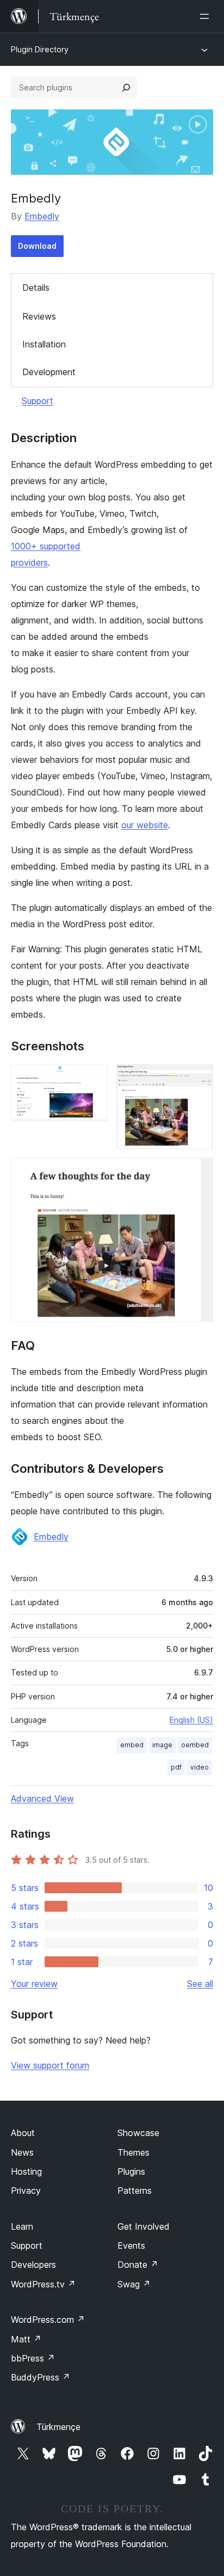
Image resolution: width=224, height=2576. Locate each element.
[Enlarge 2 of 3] (198, 1079)
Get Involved (144, 2226)
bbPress (33, 2358)
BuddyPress (41, 2377)
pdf (176, 1767)
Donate (138, 2265)
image (162, 1745)
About (23, 2133)
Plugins (131, 2171)
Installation (44, 344)
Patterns (135, 2190)
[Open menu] (207, 16)
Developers (33, 2265)
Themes (133, 2152)
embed (132, 1745)
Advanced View (42, 1798)
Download (37, 246)
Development (49, 372)
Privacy (26, 2190)
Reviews (39, 316)
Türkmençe (58, 2427)
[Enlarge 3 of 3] (198, 1172)
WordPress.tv (43, 2284)
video (200, 1767)
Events (131, 2245)
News (22, 2152)
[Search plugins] (126, 88)
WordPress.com (48, 2320)
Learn (22, 2226)
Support (38, 401)
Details (36, 287)
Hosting (26, 2171)
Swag (134, 2284)
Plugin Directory (40, 49)
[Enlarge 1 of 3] (93, 1079)
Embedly (42, 216)
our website (145, 825)
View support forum (50, 2065)
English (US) (191, 1720)
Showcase (138, 2133)
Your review (34, 1984)
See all (200, 1984)
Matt (26, 2339)
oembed (195, 1745)
